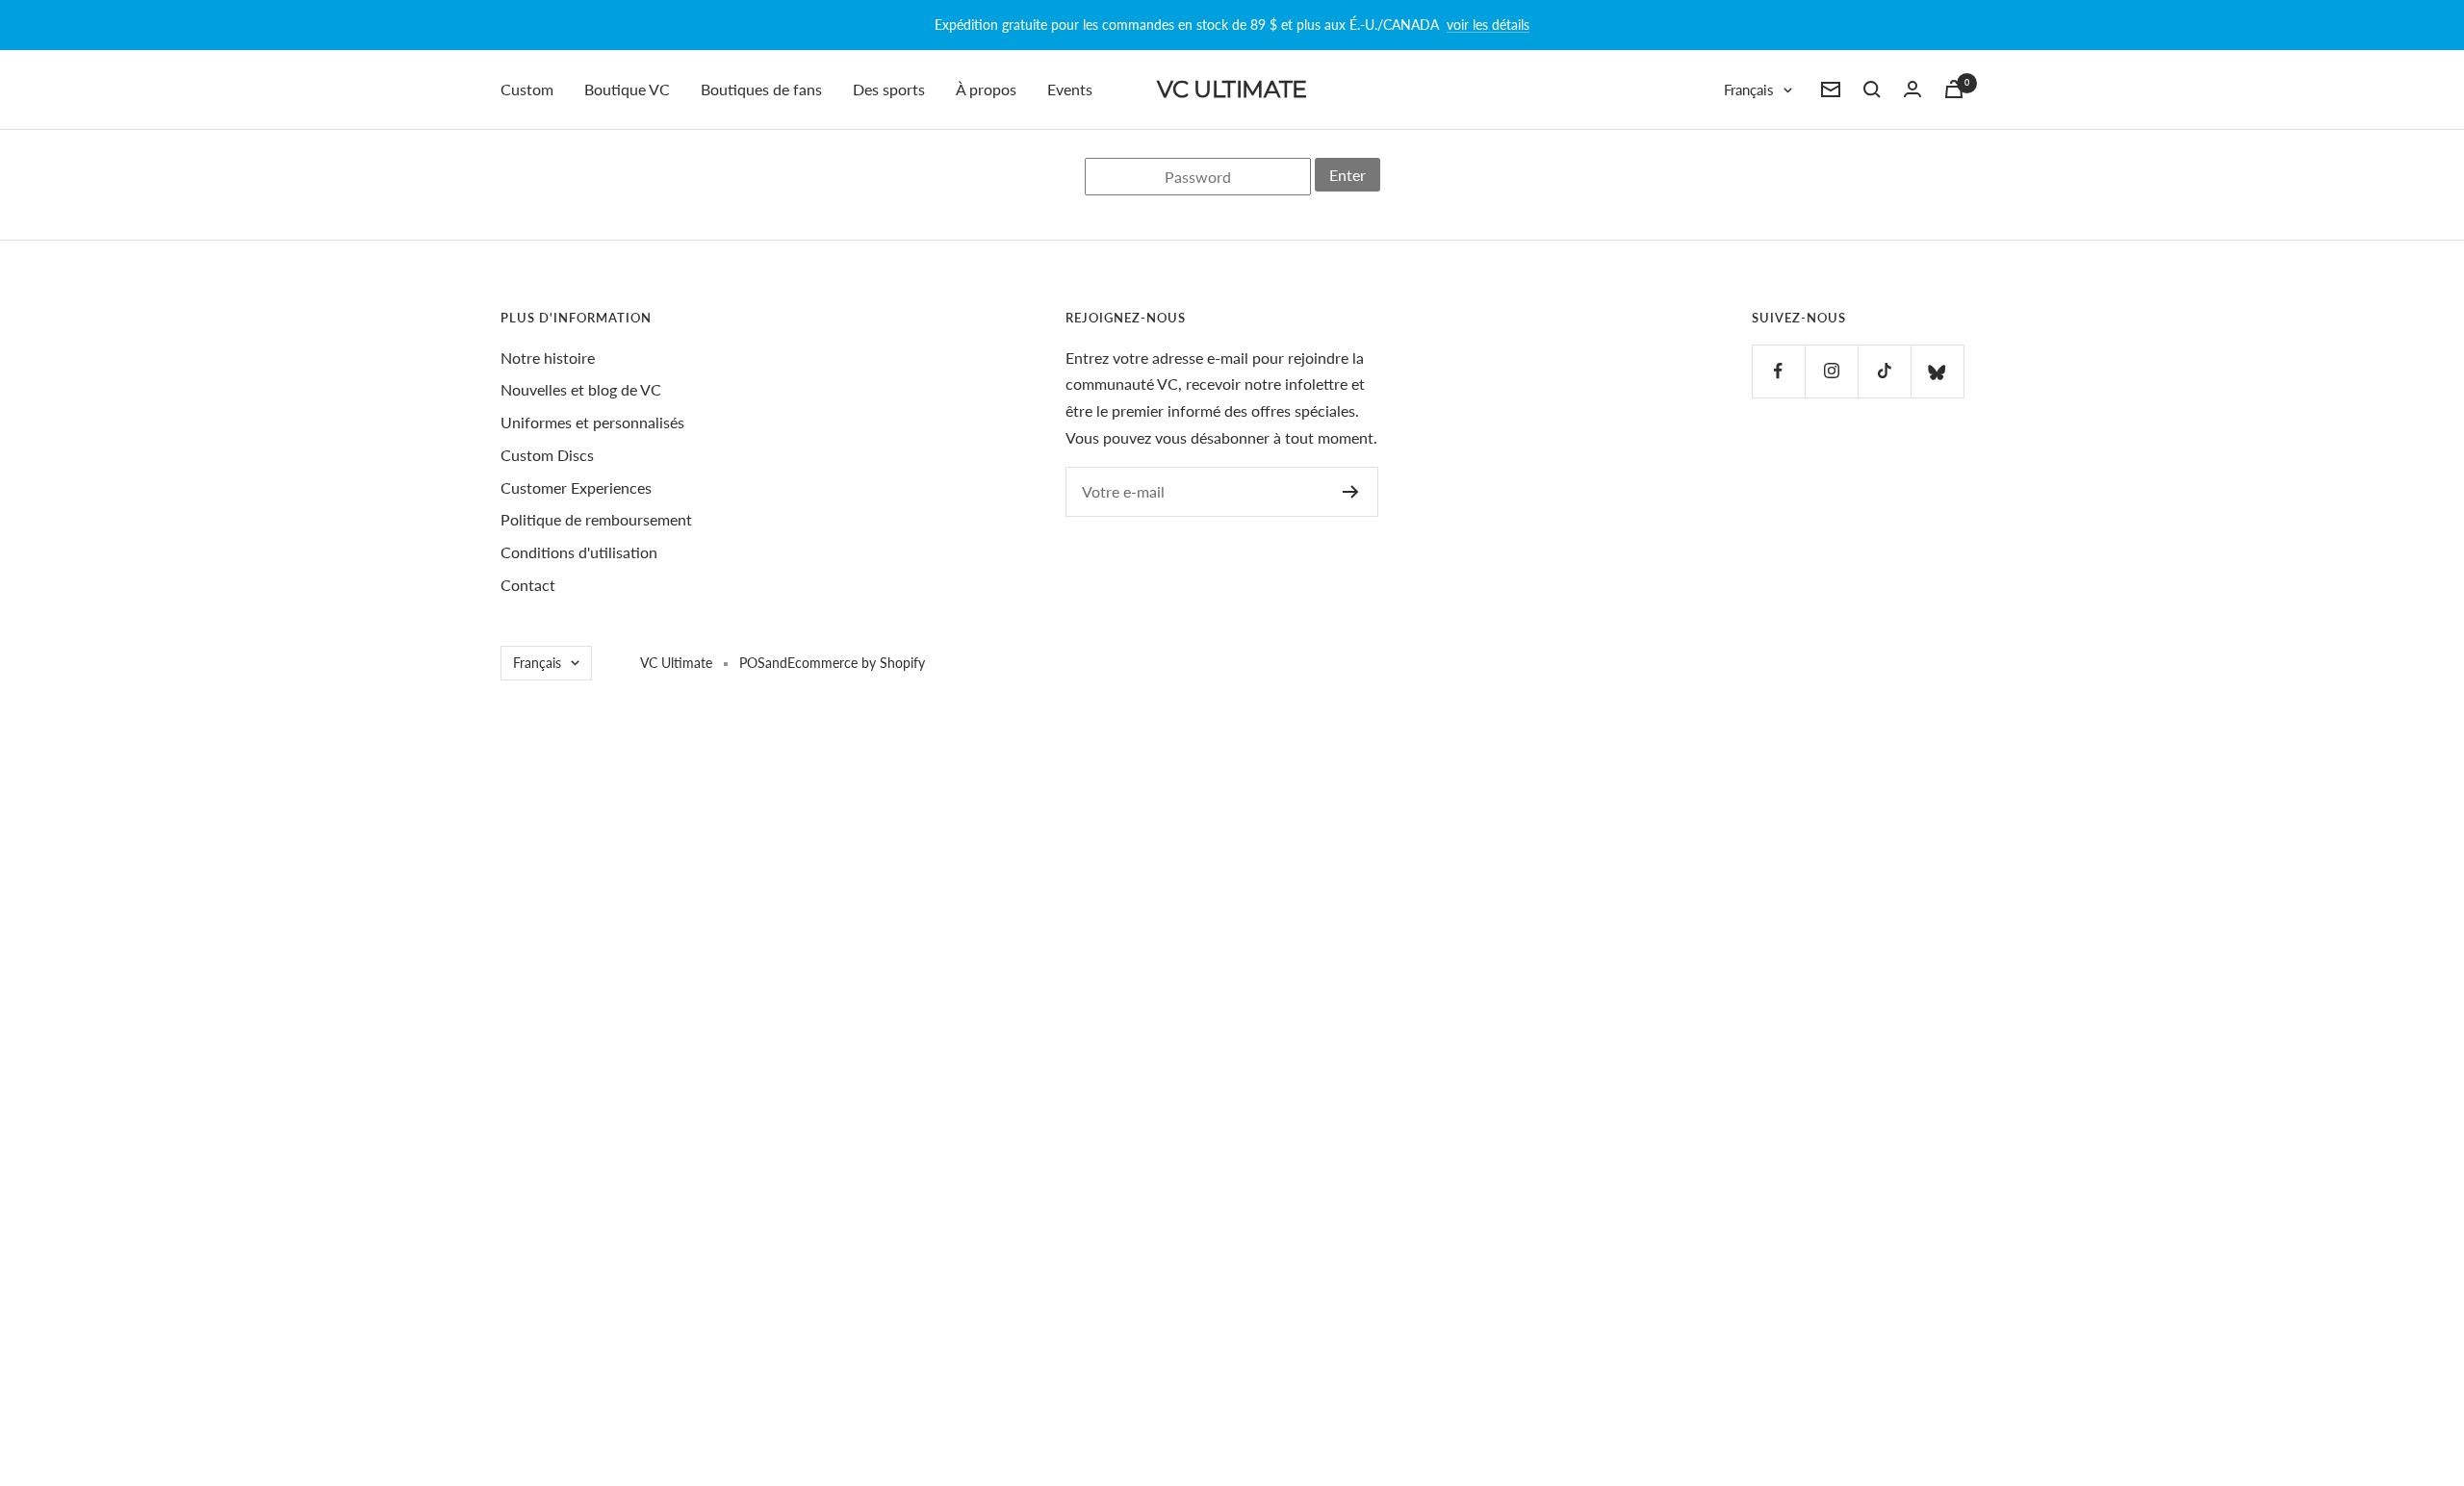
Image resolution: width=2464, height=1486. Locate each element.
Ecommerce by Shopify (856, 663)
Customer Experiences (576, 487)
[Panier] (1954, 89)
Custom (527, 89)
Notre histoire (548, 358)
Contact (528, 585)
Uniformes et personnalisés (592, 422)
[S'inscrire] (1351, 492)
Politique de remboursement (596, 519)
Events (1070, 89)
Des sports (889, 89)
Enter (1347, 175)
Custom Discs (547, 455)
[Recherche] (1872, 90)
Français (1749, 90)
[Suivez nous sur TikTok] (1884, 371)
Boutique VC (627, 89)
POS (752, 663)
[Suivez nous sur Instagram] (1831, 371)
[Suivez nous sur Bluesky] (1937, 371)
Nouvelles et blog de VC (581, 389)
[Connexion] (1912, 89)
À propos (986, 89)
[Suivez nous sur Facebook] (1778, 371)
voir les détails (1488, 25)
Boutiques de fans (761, 89)
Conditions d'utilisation (579, 552)
